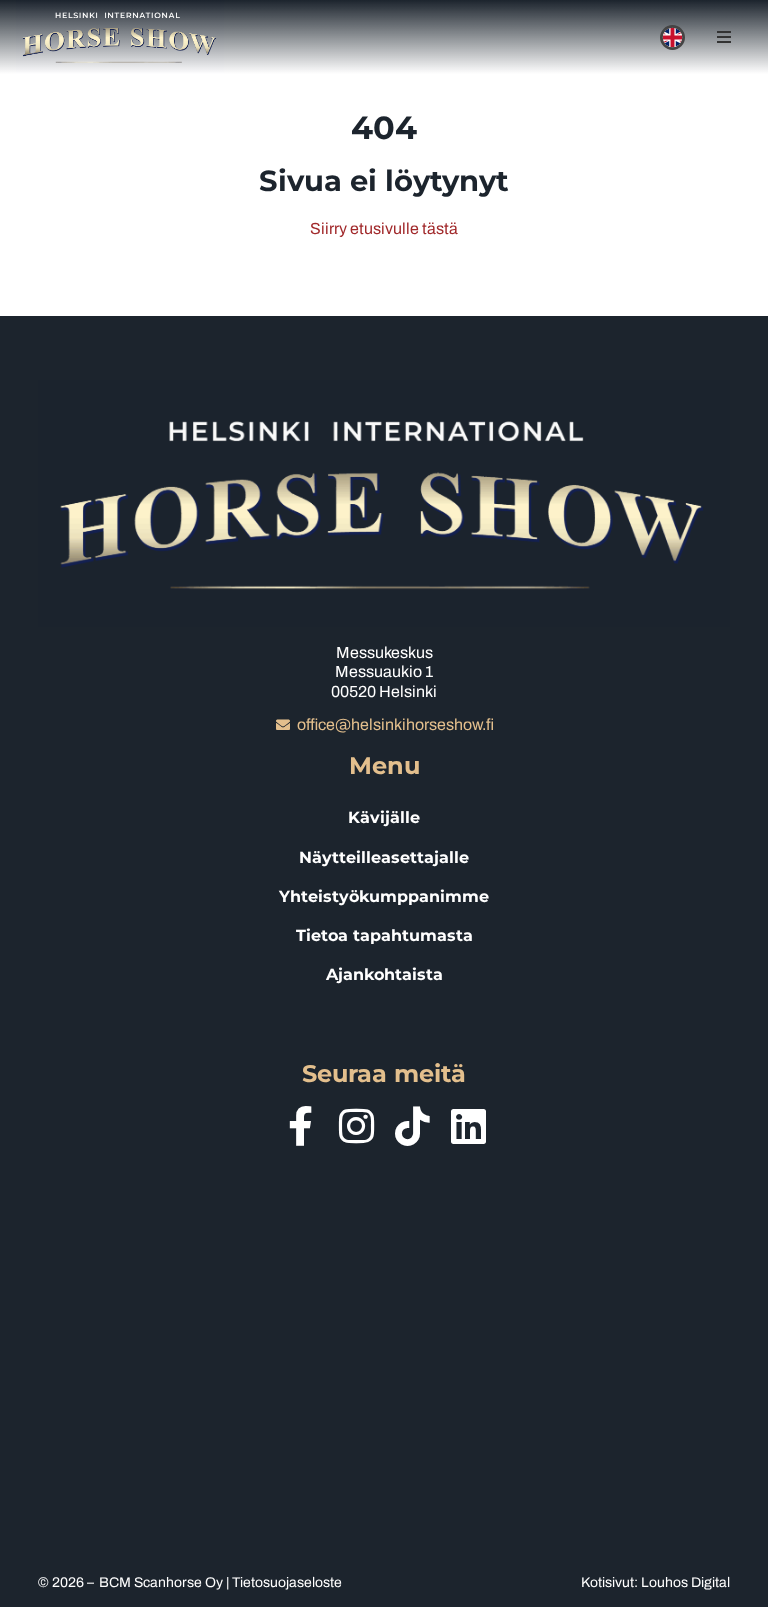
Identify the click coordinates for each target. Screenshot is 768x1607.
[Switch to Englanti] (672, 37)
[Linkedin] (468, 1126)
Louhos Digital (685, 1582)
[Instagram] (356, 1126)
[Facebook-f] (300, 1126)
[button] (724, 37)
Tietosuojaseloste (287, 1582)
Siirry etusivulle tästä (384, 228)
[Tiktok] (412, 1126)
